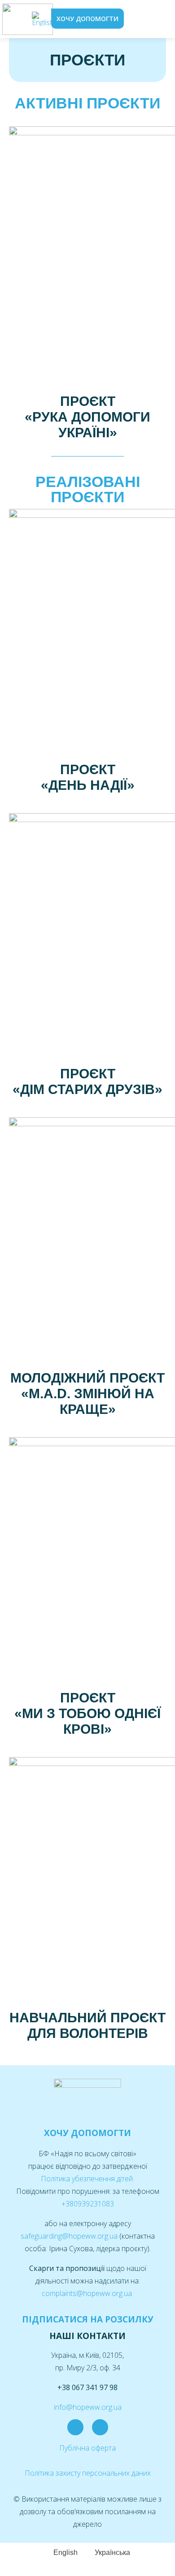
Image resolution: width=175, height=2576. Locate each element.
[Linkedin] (100, 2427)
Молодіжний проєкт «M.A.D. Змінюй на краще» (87, 1394)
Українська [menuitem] (112, 2552)
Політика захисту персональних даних (88, 2473)
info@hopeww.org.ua (88, 2407)
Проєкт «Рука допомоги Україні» (87, 417)
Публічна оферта (87, 2448)
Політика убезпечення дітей (87, 2179)
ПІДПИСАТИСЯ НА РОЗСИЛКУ (88, 2319)
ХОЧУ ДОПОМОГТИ (87, 2133)
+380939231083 (88, 2204)
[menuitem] (43, 19)
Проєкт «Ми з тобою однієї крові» (87, 1713)
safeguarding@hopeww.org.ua (70, 2236)
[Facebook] (75, 2427)
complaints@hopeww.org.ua (88, 2293)
